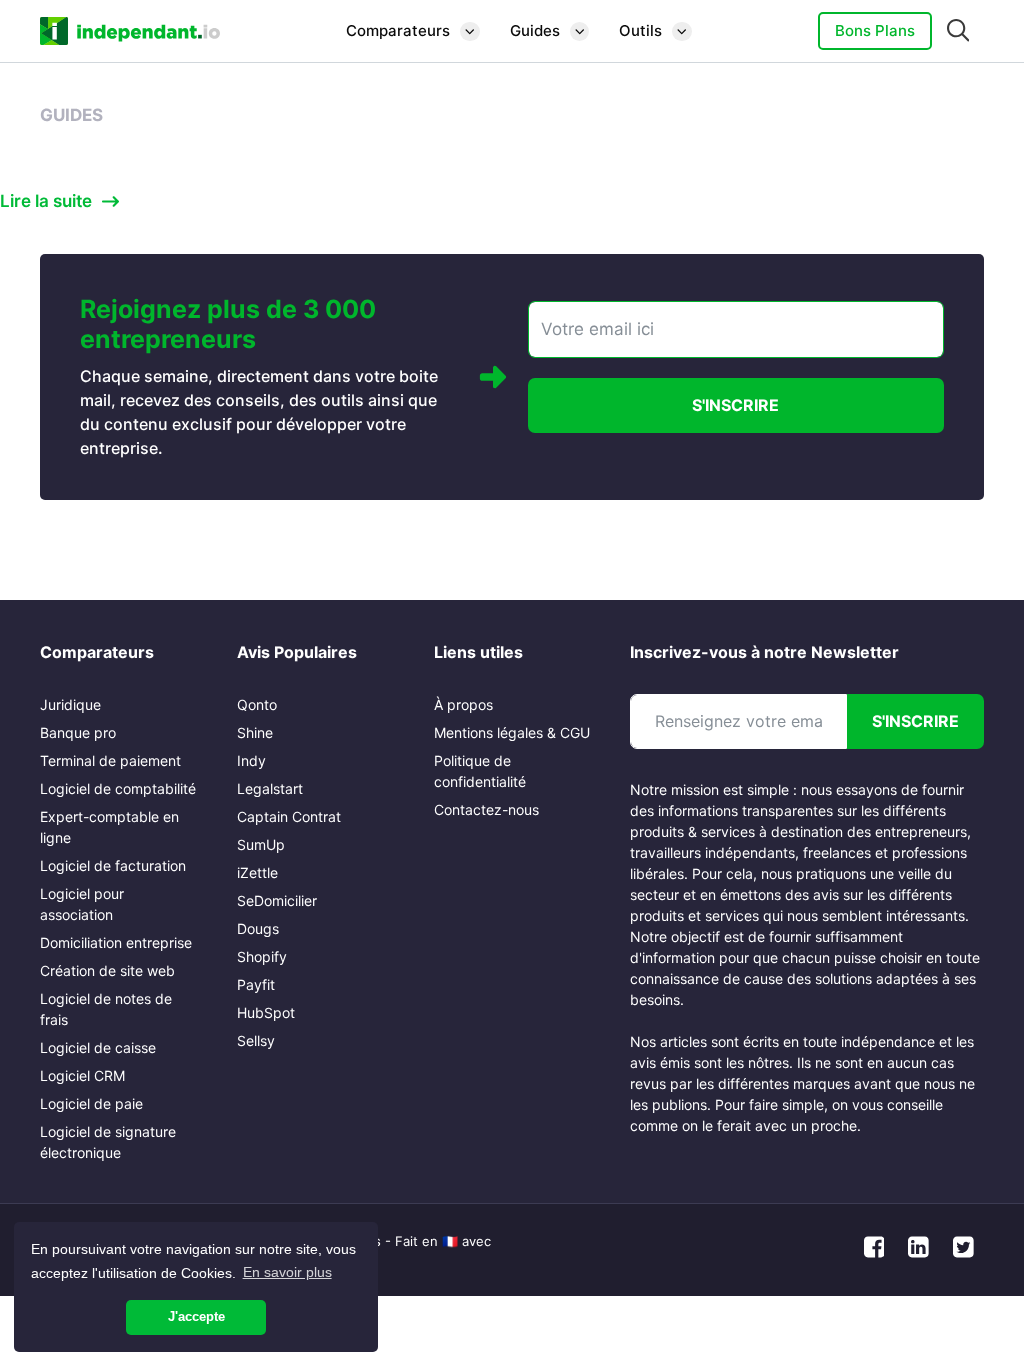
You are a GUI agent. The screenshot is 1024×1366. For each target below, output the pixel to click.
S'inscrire (735, 405)
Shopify (262, 956)
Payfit (256, 984)
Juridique (70, 704)
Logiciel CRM (82, 1075)
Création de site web (107, 970)
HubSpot (266, 1012)
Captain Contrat (289, 816)
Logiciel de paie (91, 1103)
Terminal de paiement (110, 760)
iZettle (257, 872)
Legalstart (270, 788)
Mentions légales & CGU (512, 732)
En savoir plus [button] (287, 1272)
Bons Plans (875, 30)
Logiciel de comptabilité (118, 788)
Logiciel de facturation (113, 865)
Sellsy (256, 1040)
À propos (463, 704)
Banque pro (78, 732)
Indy (251, 760)
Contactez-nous (486, 809)
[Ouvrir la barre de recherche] (958, 31)
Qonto (257, 704)
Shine (255, 732)
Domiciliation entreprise (116, 942)
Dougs (258, 928)
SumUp (261, 844)
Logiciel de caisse (98, 1047)
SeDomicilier (277, 900)
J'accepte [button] (196, 1317)
